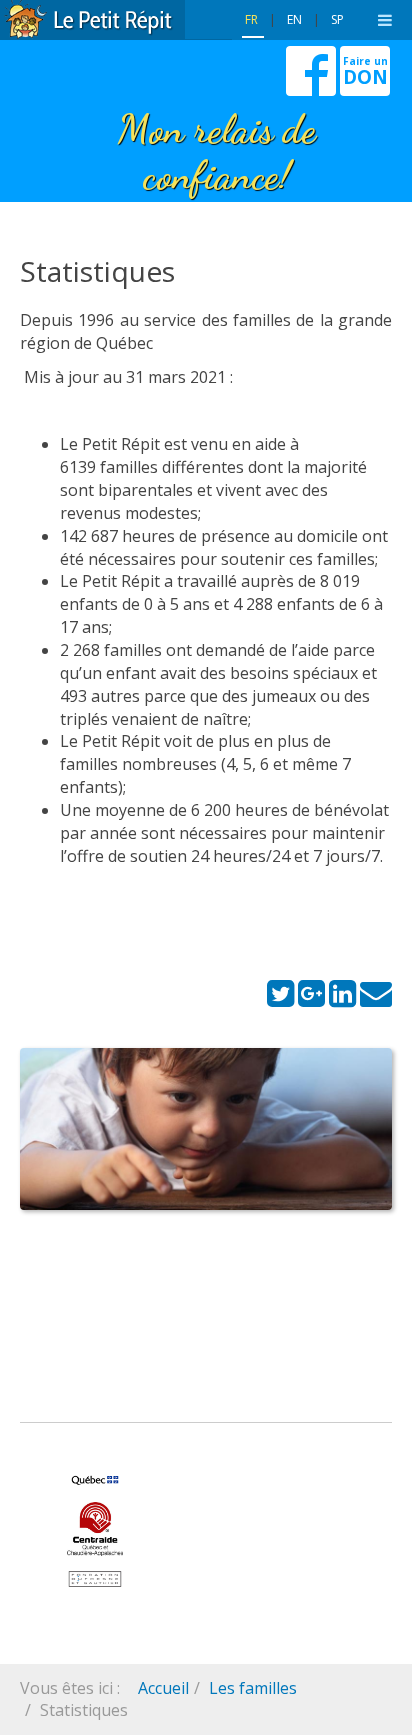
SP (337, 19)
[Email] (376, 999)
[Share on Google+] (311, 999)
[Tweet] (280, 999)
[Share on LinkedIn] (342, 999)
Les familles (253, 1688)
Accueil (163, 1688)
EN (296, 19)
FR (253, 19)
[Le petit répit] (92, 20)
